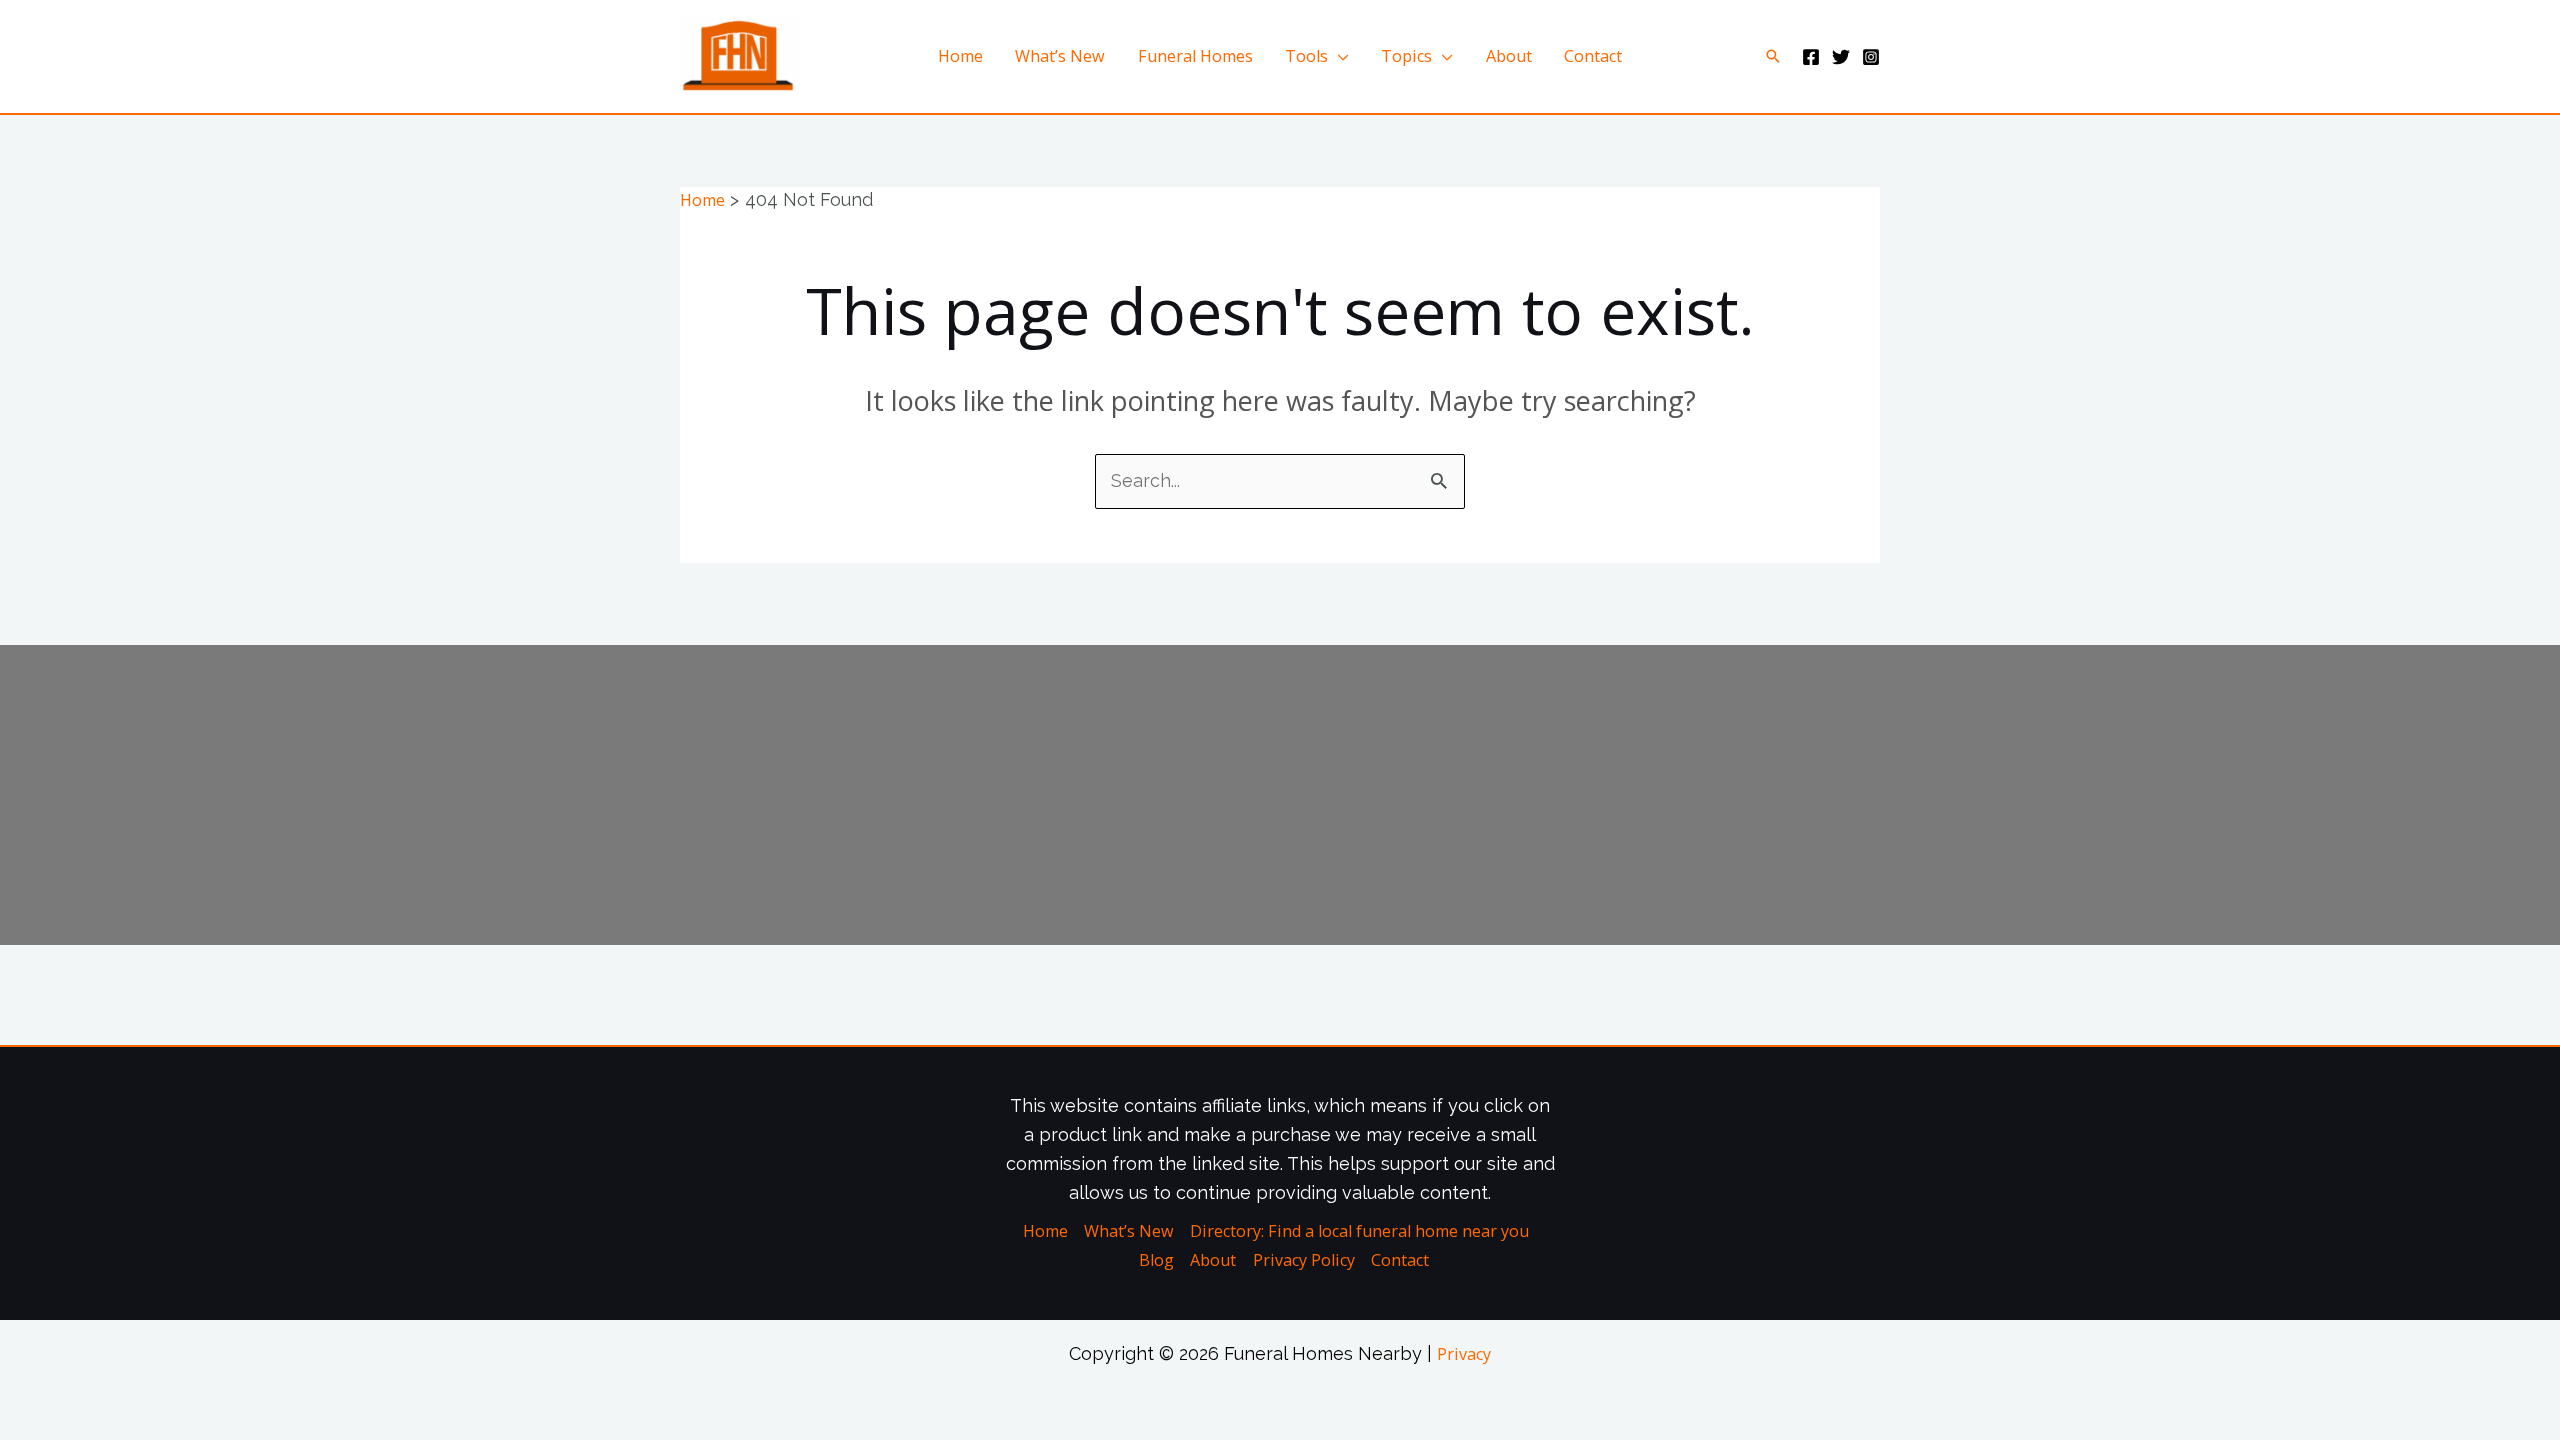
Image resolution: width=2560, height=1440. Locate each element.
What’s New (1060, 56)
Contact (1593, 56)
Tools (1306, 56)
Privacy (1464, 1354)
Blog (1156, 1260)
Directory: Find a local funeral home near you (1359, 1231)
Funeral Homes (1195, 56)
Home (960, 56)
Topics (1406, 56)
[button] (1773, 56)
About (1509, 56)
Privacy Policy (1304, 1260)
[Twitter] (1841, 57)
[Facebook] (1811, 57)
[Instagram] (1871, 57)
